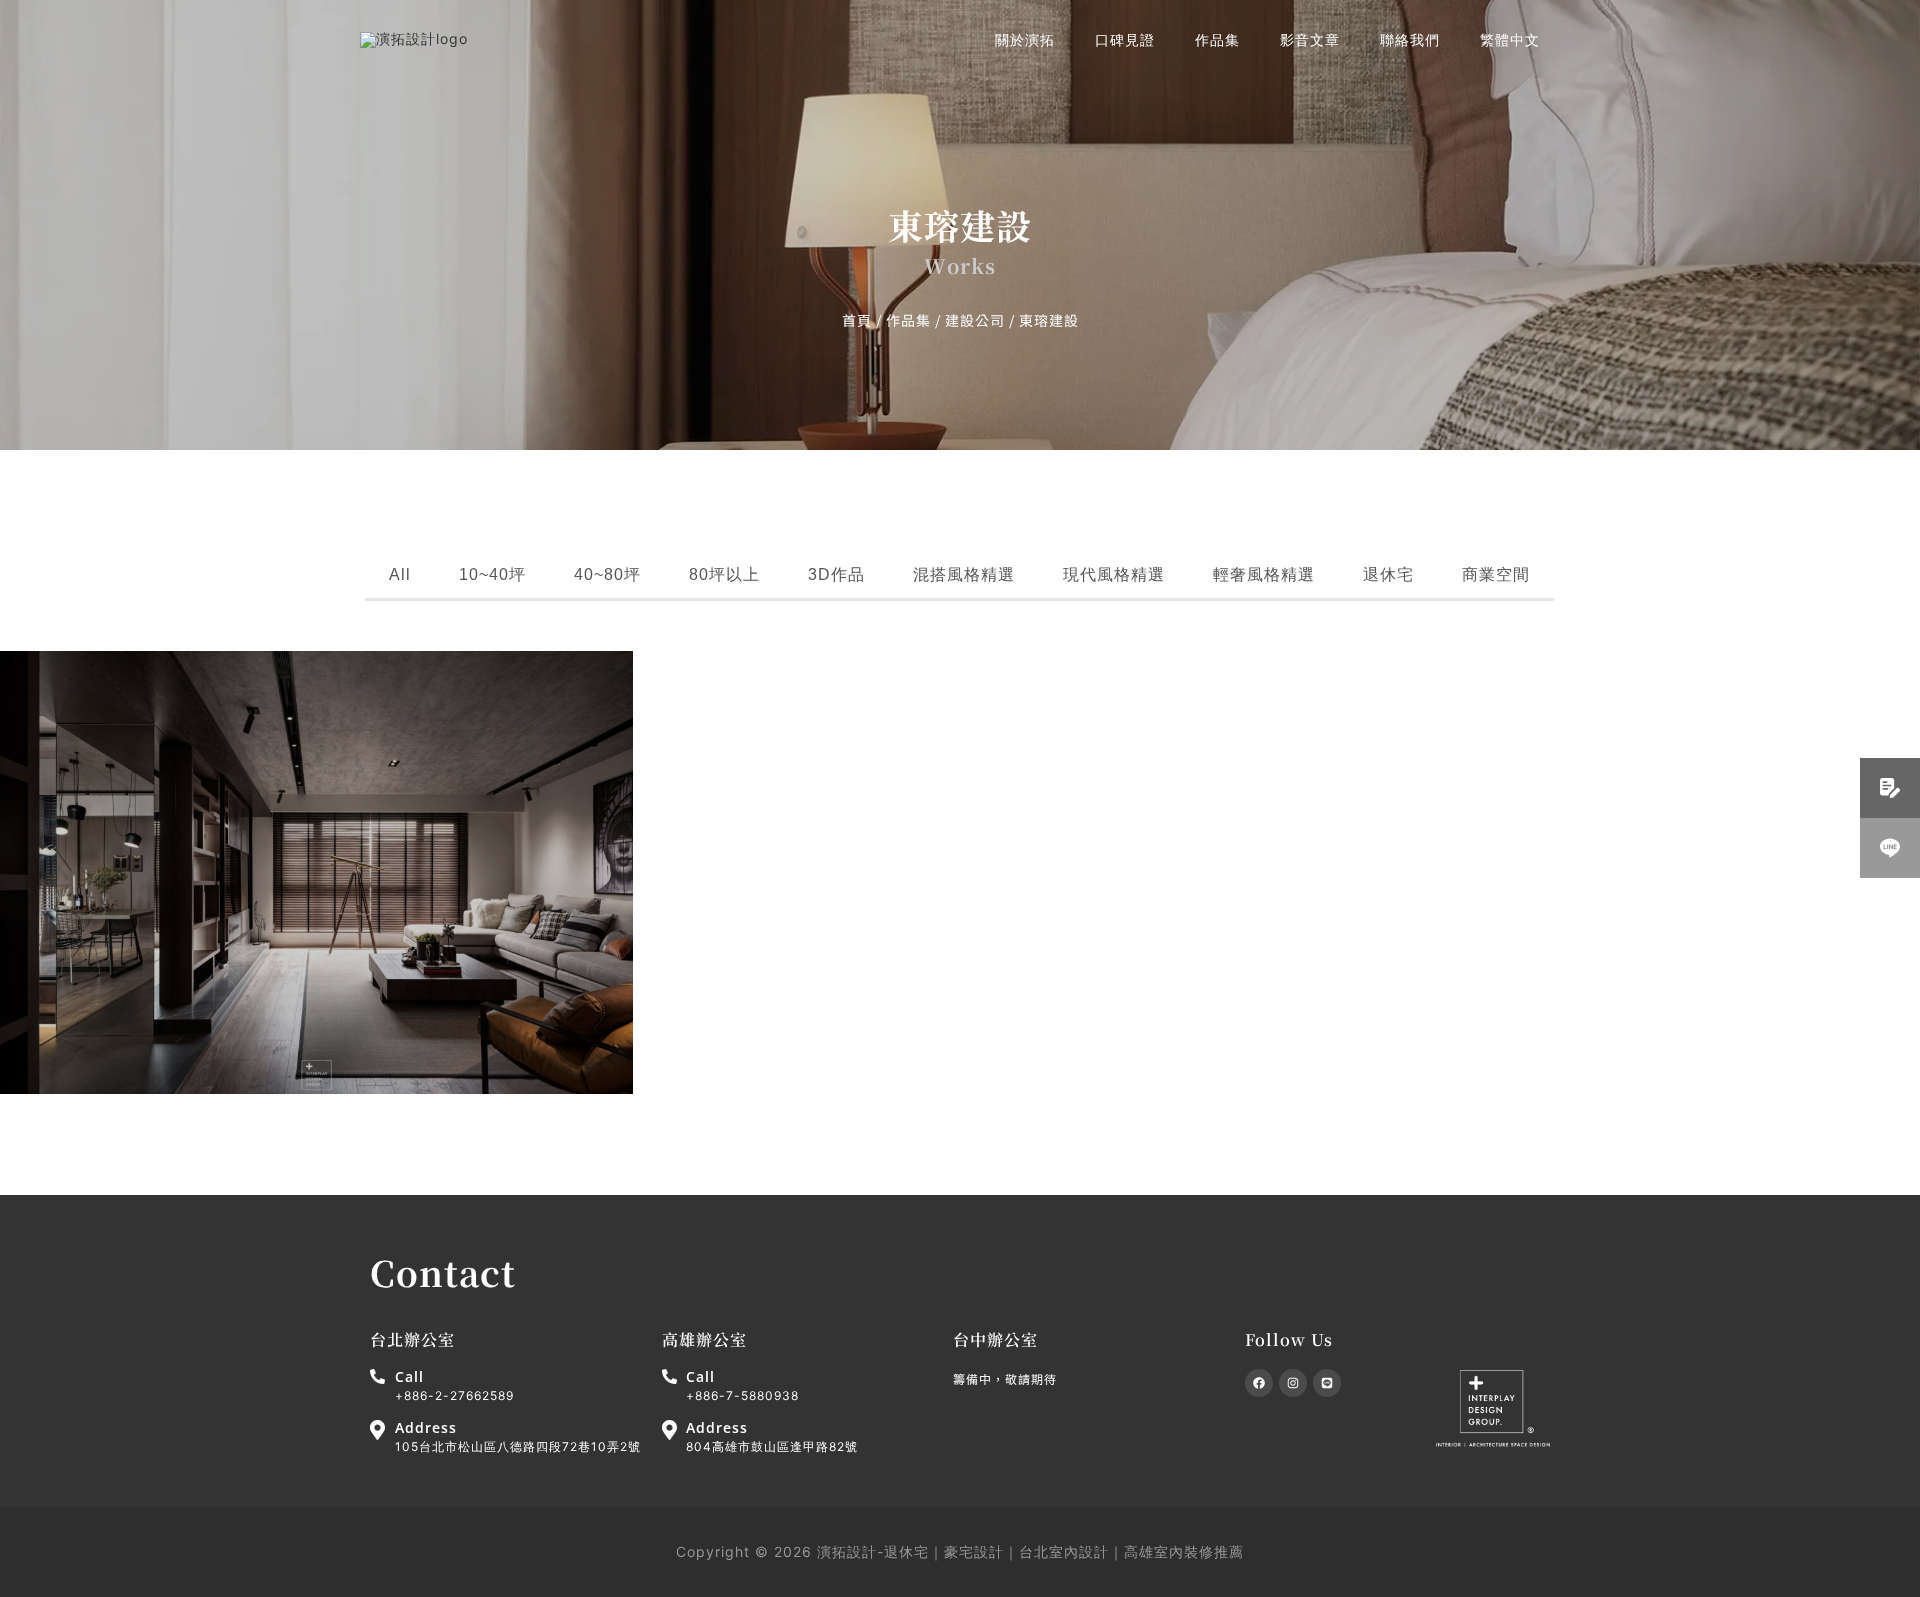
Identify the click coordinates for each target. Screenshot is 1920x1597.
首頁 (857, 320)
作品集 (908, 320)
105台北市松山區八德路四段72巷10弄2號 (518, 1446)
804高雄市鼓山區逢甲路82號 (772, 1446)
